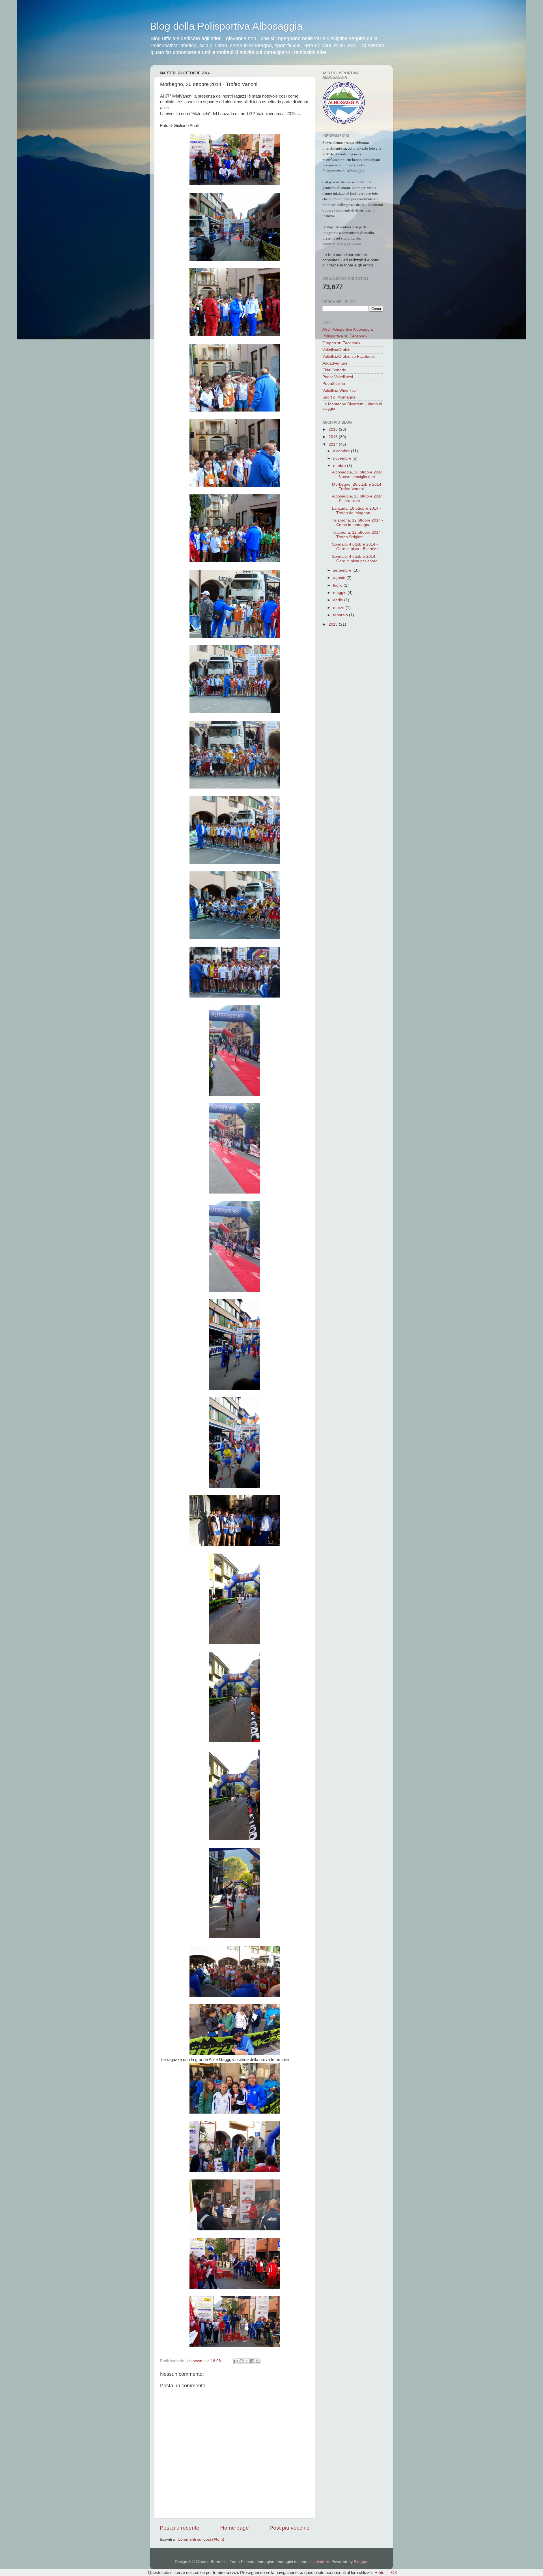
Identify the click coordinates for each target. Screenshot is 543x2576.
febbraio (341, 615)
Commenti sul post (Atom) (201, 2539)
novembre (343, 458)
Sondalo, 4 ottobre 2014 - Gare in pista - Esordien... (357, 547)
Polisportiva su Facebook (345, 336)
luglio (338, 585)
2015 (334, 437)
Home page (235, 2528)
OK (394, 2572)
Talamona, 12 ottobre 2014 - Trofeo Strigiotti (358, 535)
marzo (339, 608)
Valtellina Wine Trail (340, 390)
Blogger (361, 2562)
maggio (340, 593)
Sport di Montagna (339, 397)
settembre (343, 570)
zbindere (321, 2562)
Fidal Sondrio (334, 370)
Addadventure (335, 363)
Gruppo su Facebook (341, 343)
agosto (340, 578)
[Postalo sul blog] (242, 2361)
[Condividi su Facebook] (252, 2361)
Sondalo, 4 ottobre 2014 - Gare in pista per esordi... (357, 559)
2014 (334, 444)
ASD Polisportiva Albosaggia (348, 329)
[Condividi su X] (247, 2361)
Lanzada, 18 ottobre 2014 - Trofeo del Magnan (356, 511)
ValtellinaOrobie (336, 350)
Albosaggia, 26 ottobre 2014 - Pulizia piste (357, 498)
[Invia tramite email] (236, 2361)
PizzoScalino (334, 384)
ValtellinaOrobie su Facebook (349, 357)
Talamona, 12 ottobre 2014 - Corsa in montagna (358, 523)
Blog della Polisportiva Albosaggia (226, 26)
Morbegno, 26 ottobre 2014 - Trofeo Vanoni (357, 487)
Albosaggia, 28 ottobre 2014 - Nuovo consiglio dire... (357, 474)
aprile (339, 600)
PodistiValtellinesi (338, 377)
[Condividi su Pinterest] (258, 2361)
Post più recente (180, 2528)
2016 (334, 429)
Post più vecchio (290, 2528)
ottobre (340, 466)
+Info (380, 2572)
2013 (334, 624)
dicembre (342, 451)
